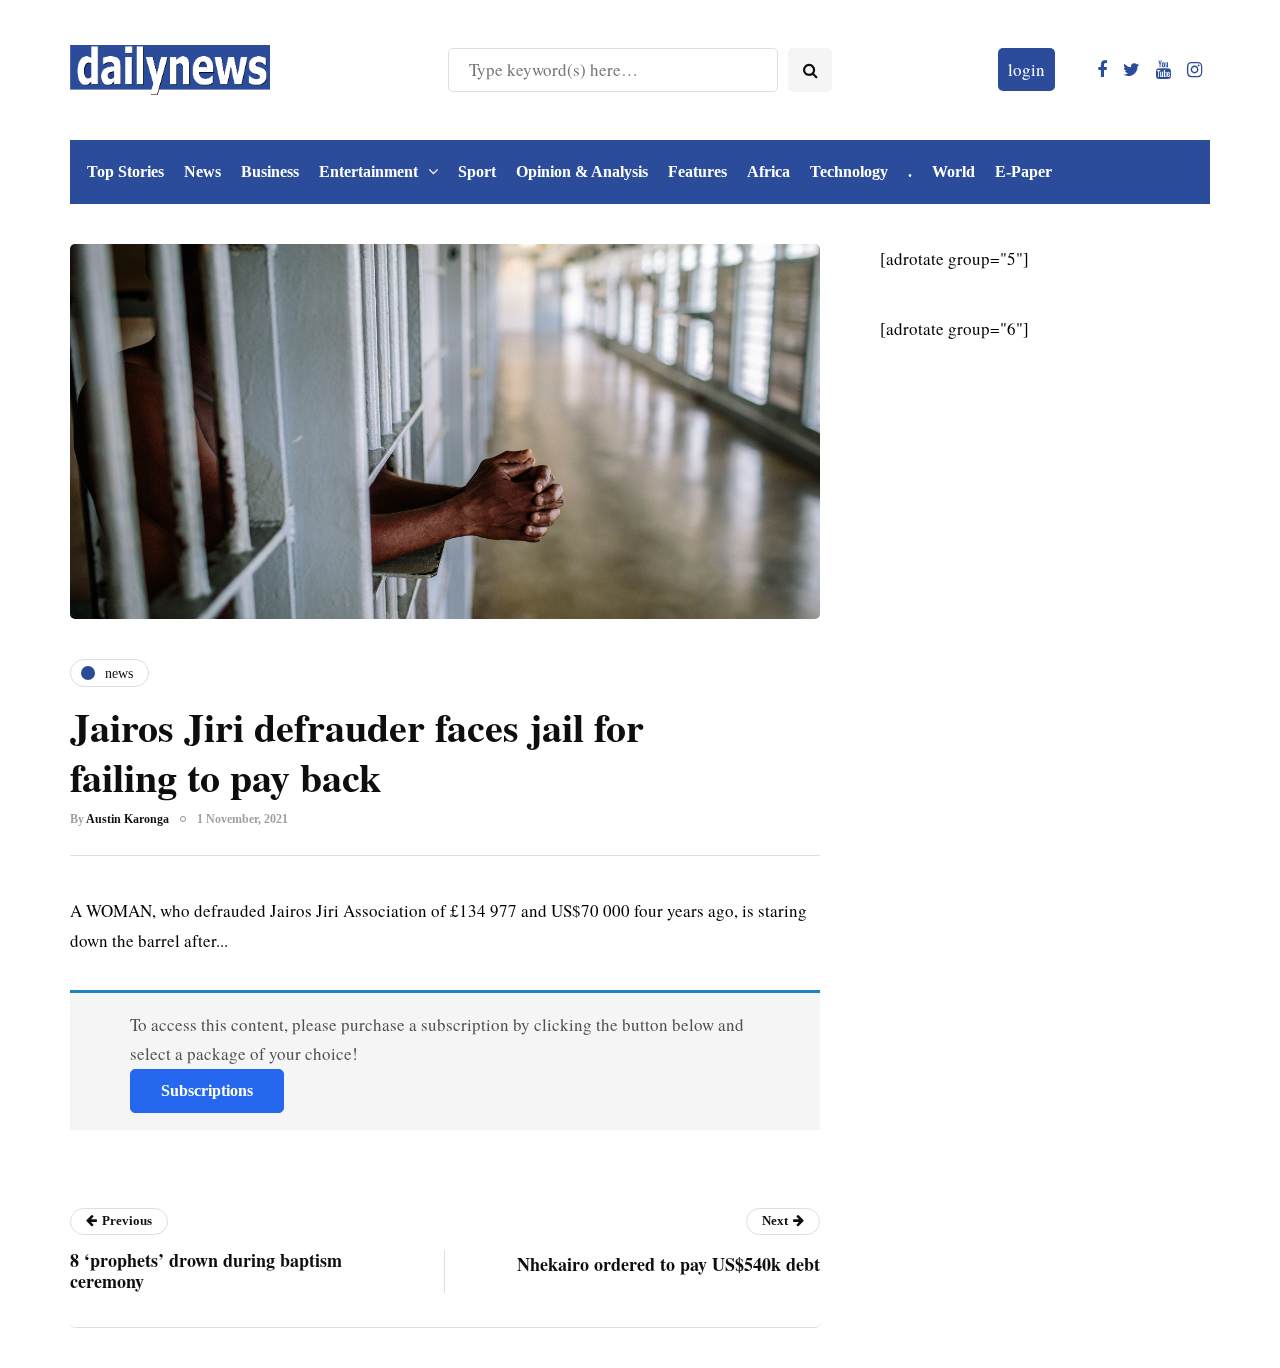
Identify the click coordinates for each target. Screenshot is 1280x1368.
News (202, 171)
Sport (477, 171)
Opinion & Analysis (582, 171)
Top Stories (125, 171)
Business (270, 171)
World (953, 171)
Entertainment (368, 171)
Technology (849, 171)
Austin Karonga (127, 819)
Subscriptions (207, 1090)
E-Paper (1023, 171)
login (1026, 69)
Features (697, 171)
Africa (768, 171)
